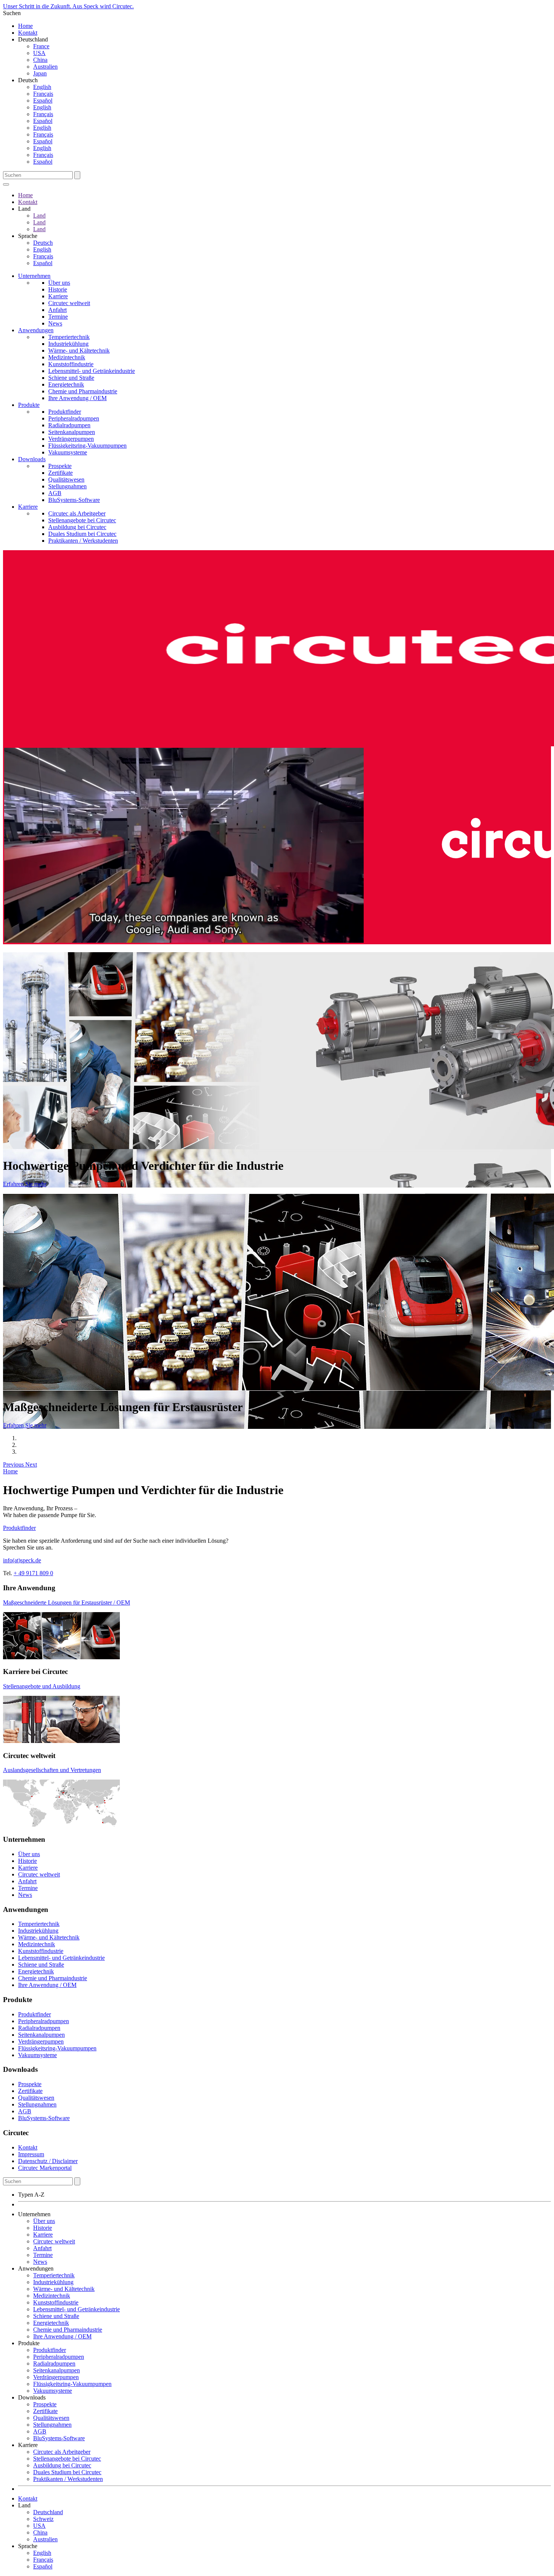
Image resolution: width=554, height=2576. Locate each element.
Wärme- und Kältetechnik (79, 351)
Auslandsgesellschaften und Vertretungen (52, 1770)
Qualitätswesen (66, 479)
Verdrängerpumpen (71, 439)
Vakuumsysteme (68, 452)
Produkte (29, 405)
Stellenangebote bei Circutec (82, 520)
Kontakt (28, 33)
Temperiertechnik (69, 337)
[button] (14, 1464)
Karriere (58, 296)
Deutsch (43, 243)
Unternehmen (34, 276)
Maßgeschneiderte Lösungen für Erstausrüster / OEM (67, 1603)
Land (39, 216)
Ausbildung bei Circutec (77, 527)
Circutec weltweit (69, 303)
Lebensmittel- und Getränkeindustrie (92, 371)
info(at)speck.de (22, 1560)
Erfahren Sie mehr (25, 1184)
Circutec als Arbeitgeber (77, 513)
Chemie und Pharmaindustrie (83, 391)
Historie (58, 289)
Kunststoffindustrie (71, 364)
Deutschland (48, 2512)
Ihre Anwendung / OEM (77, 398)
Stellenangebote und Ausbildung (42, 1686)
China (40, 60)
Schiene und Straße (71, 378)
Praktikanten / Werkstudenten (83, 541)
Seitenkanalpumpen (72, 432)
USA (39, 53)
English (42, 87)
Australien (45, 67)
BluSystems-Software (74, 500)
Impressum (31, 2154)
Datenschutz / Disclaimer (48, 2161)
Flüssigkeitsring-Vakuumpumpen (87, 446)
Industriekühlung (68, 344)
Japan (40, 73)
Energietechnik (66, 384)
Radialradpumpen (69, 425)
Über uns (59, 283)
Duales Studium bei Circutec (82, 534)
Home (25, 26)
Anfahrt (57, 310)
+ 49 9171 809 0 (33, 1573)
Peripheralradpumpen (74, 418)
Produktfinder (65, 412)
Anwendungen (36, 330)
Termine (58, 317)
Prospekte (60, 466)
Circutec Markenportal (45, 2168)
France (41, 46)
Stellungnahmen (67, 486)
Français (43, 94)
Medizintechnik (67, 357)
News (55, 323)
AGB (55, 493)
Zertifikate (60, 473)
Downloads (32, 459)
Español (43, 100)
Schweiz (43, 2519)
